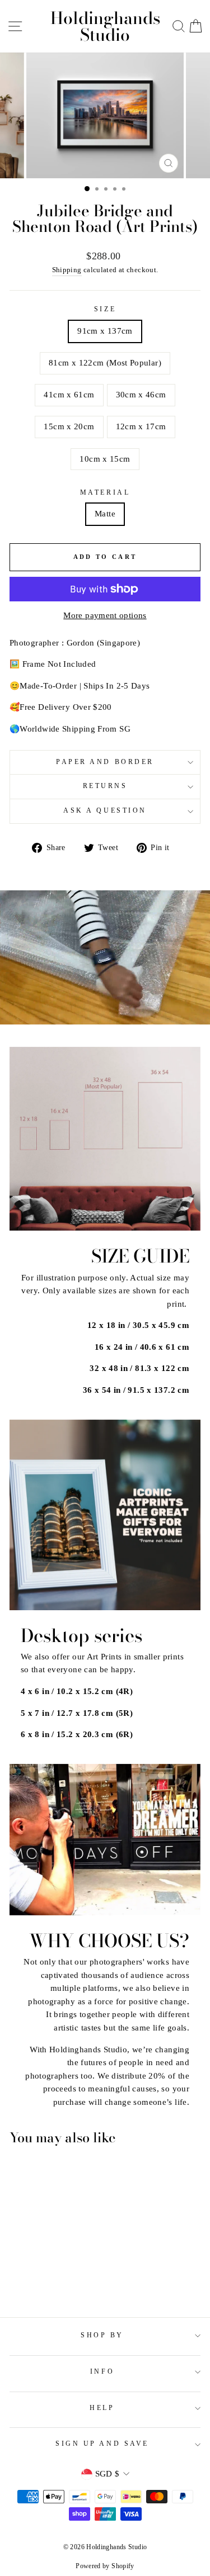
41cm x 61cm (69, 395)
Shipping (67, 270)
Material (105, 493)
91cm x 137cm (105, 331)
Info (102, 2372)
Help (102, 2408)
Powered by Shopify (105, 2566)
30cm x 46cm (141, 395)
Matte (105, 514)
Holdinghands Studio (105, 26)
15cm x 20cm (69, 426)
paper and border (105, 762)
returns (105, 786)
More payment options (105, 615)
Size (105, 309)
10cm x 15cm (105, 459)
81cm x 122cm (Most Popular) (105, 363)
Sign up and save (102, 2444)
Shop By (102, 2335)
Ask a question (105, 811)
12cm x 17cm (141, 426)
